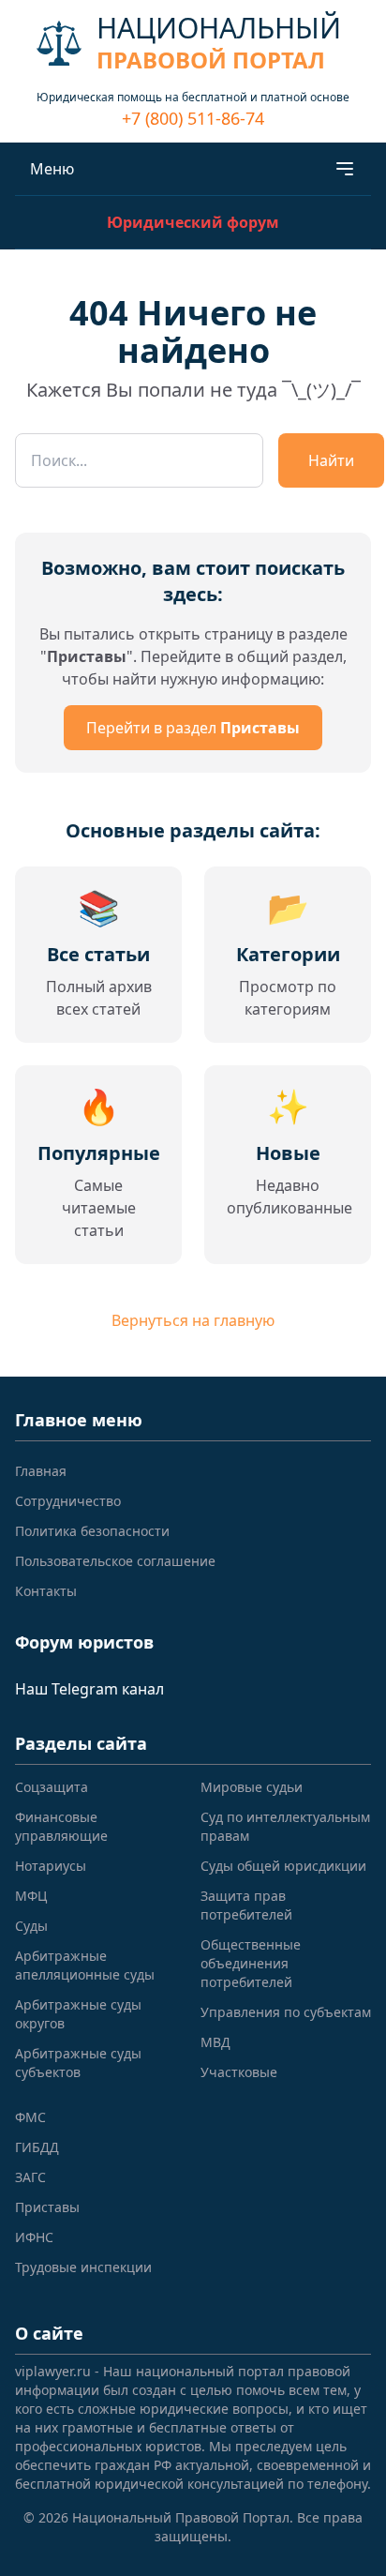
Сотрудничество (68, 1501)
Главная (41, 1471)
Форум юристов (84, 1642)
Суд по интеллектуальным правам (285, 1826)
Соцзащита (52, 1787)
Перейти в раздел (193, 728)
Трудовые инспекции (83, 2267)
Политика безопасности (92, 1531)
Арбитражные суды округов (78, 2014)
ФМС (30, 2117)
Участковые (239, 2072)
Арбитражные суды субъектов (78, 2063)
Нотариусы (51, 1866)
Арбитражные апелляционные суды (85, 1965)
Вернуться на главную (193, 1320)
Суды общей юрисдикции (283, 1866)
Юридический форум (193, 222)
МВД (215, 2042)
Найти (331, 460)
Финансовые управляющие (61, 1826)
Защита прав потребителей (246, 1905)
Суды (31, 1926)
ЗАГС (30, 2177)
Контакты (46, 1591)
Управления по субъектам (286, 2012)
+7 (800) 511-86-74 (193, 118)
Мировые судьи (252, 1787)
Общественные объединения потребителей (251, 1963)
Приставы (47, 2207)
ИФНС (34, 2237)
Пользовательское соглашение (115, 1561)
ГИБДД (37, 2147)
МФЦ (31, 1896)
